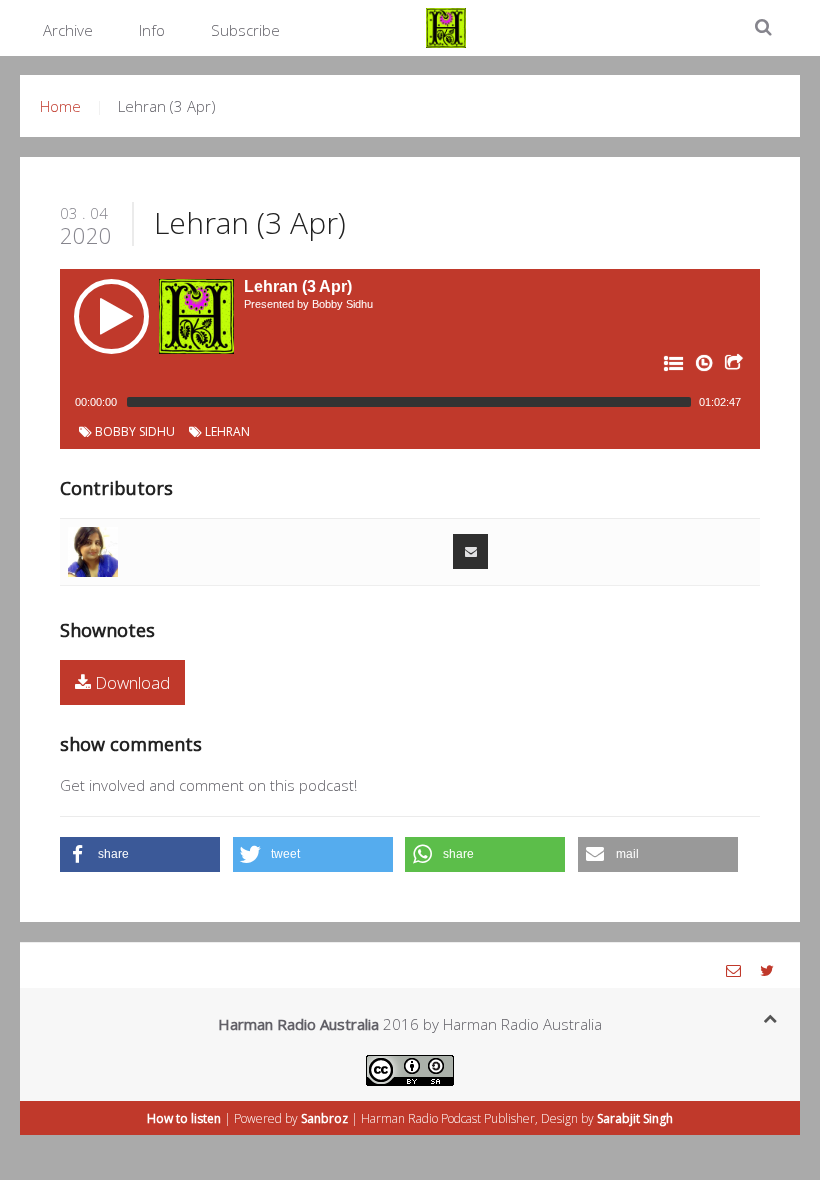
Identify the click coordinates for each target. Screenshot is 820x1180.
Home (60, 106)
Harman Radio (399, 1118)
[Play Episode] (111, 316)
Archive (68, 30)
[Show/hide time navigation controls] (702, 367)
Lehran (226, 431)
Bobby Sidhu (133, 431)
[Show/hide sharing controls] (732, 367)
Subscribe (245, 30)
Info (152, 30)
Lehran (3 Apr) (250, 222)
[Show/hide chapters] (672, 367)
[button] (140, 854)
